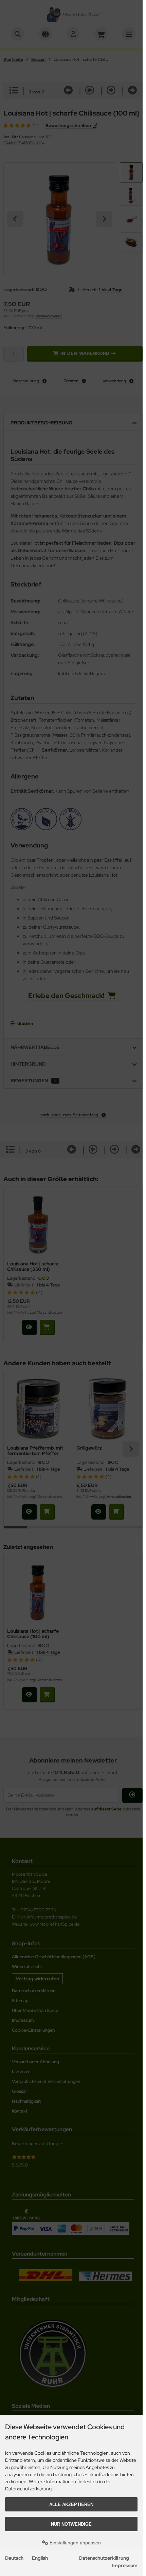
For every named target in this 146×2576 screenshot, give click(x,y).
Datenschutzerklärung (104, 2558)
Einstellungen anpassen (75, 2543)
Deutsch (14, 2558)
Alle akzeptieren (71, 2504)
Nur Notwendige (71, 2524)
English (40, 2558)
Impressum (125, 2565)
